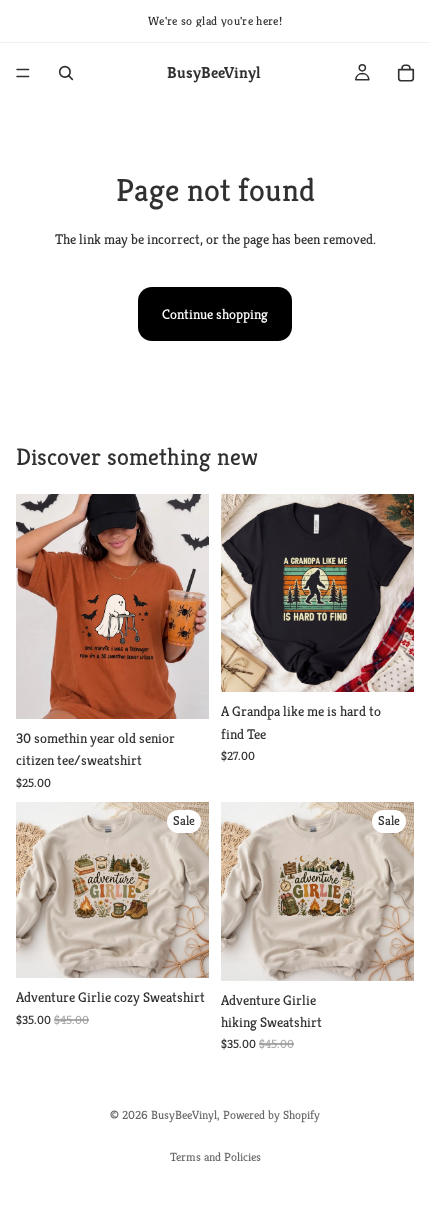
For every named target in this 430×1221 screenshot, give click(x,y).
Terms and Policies (215, 1156)
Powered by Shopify (271, 1114)
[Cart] (406, 73)
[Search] (66, 73)
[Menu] (23, 73)
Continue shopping (215, 314)
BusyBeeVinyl (184, 1114)
